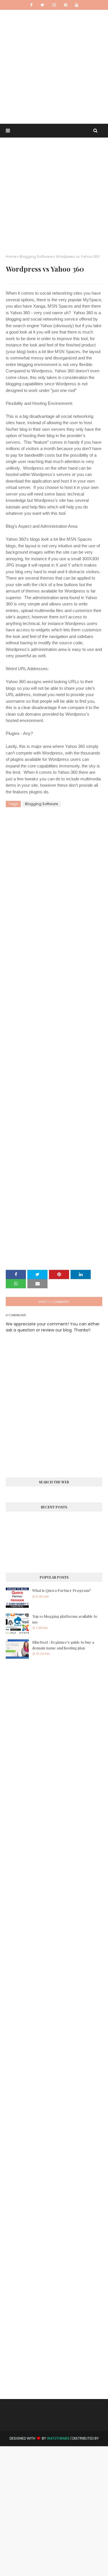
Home (11, 257)
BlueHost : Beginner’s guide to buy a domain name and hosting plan (63, 1645)
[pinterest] (66, 5)
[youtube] (77, 5)
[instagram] (54, 5)
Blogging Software (36, 257)
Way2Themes (58, 2438)
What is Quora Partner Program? (62, 1590)
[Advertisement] (54, 64)
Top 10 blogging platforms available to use (65, 1619)
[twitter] (42, 5)
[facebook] (31, 5)
